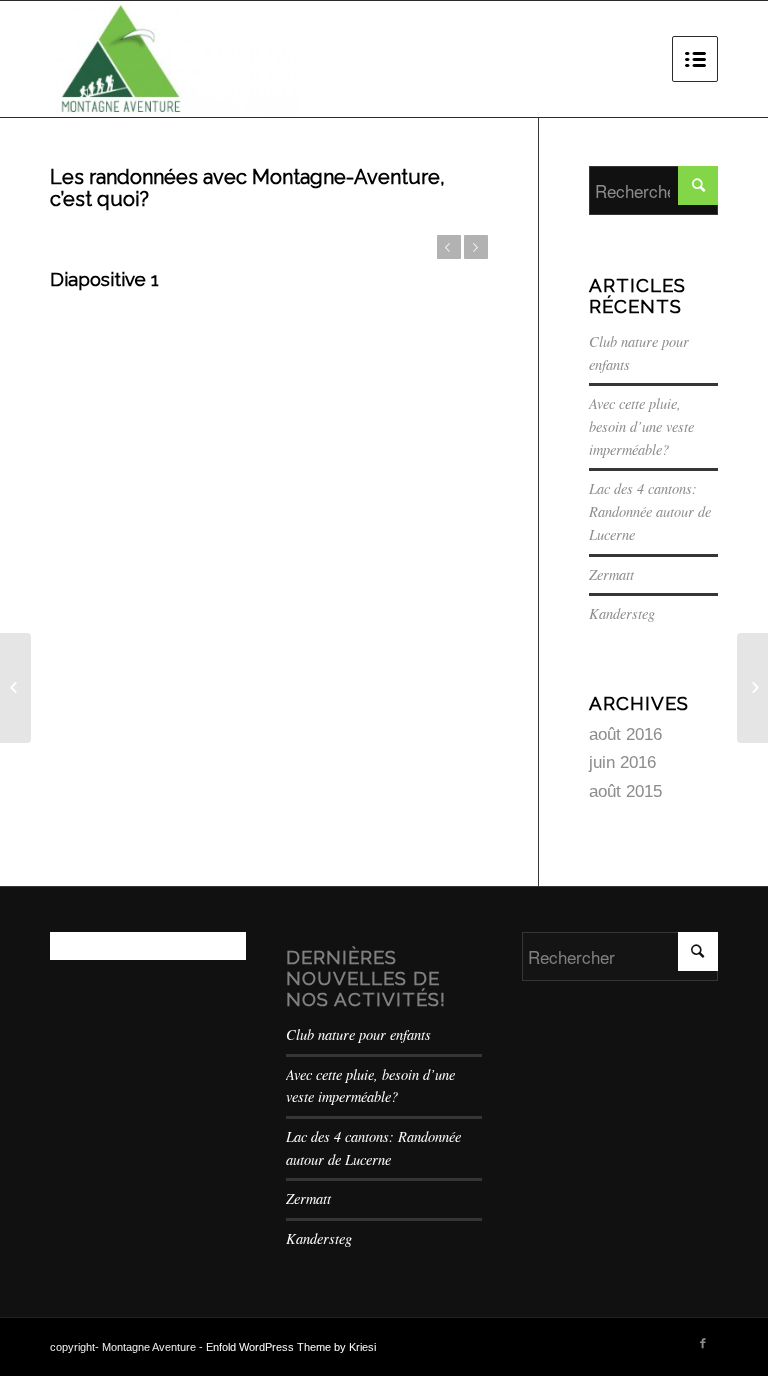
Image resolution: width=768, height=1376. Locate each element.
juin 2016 (622, 762)
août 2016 (625, 734)
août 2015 (625, 791)
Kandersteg (622, 613)
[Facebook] (703, 1343)
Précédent (449, 247)
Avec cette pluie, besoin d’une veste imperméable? (641, 426)
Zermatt (611, 574)
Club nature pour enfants (358, 1034)
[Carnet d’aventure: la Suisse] (15, 688)
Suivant (476, 247)
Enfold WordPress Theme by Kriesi (291, 1347)
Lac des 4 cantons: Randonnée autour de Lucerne (650, 511)
